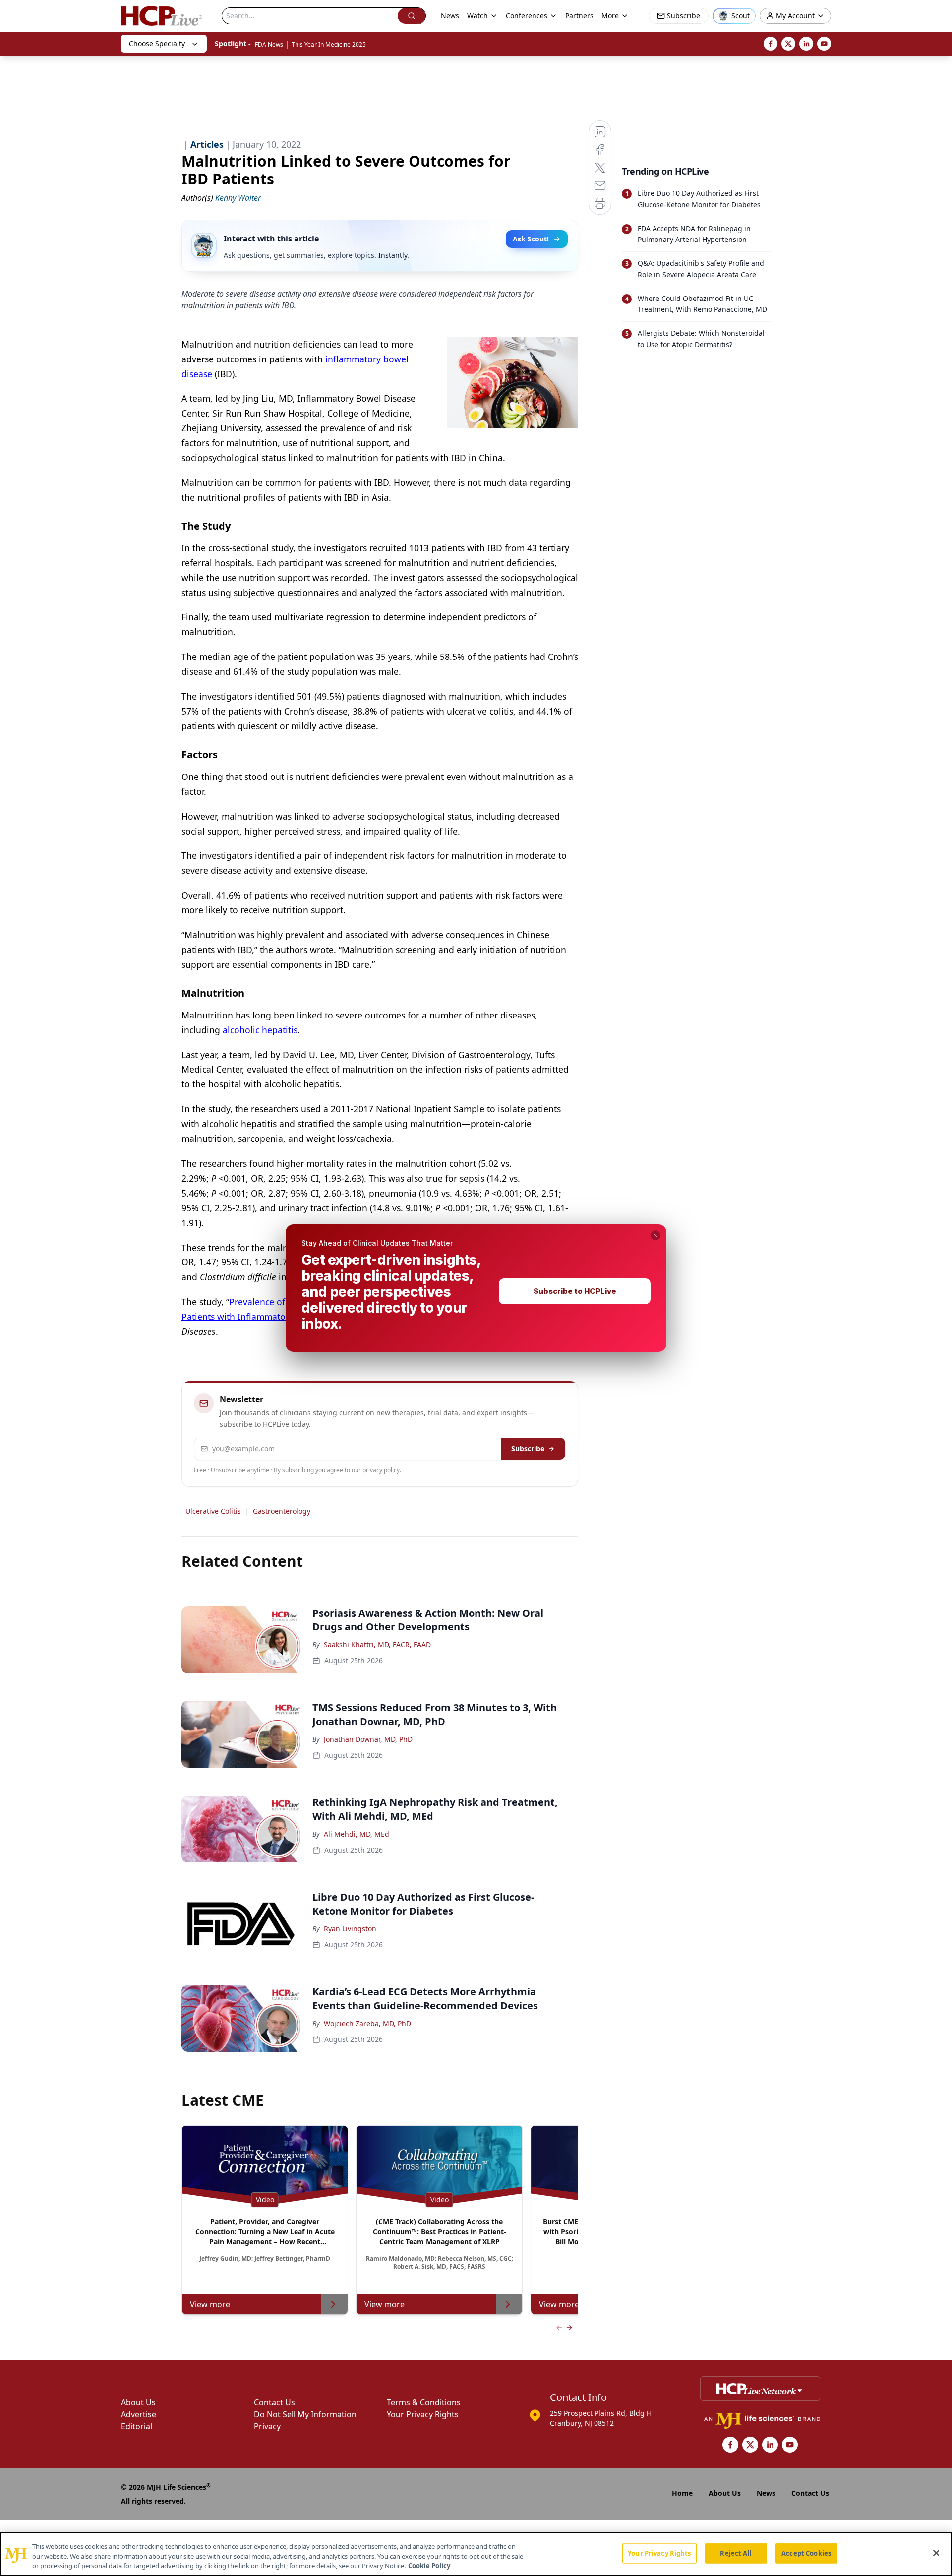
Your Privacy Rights (659, 2553)
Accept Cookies (806, 2553)
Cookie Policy (429, 2566)
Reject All (736, 2553)
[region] (476, 2554)
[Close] (936, 2553)
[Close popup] (655, 1235)
